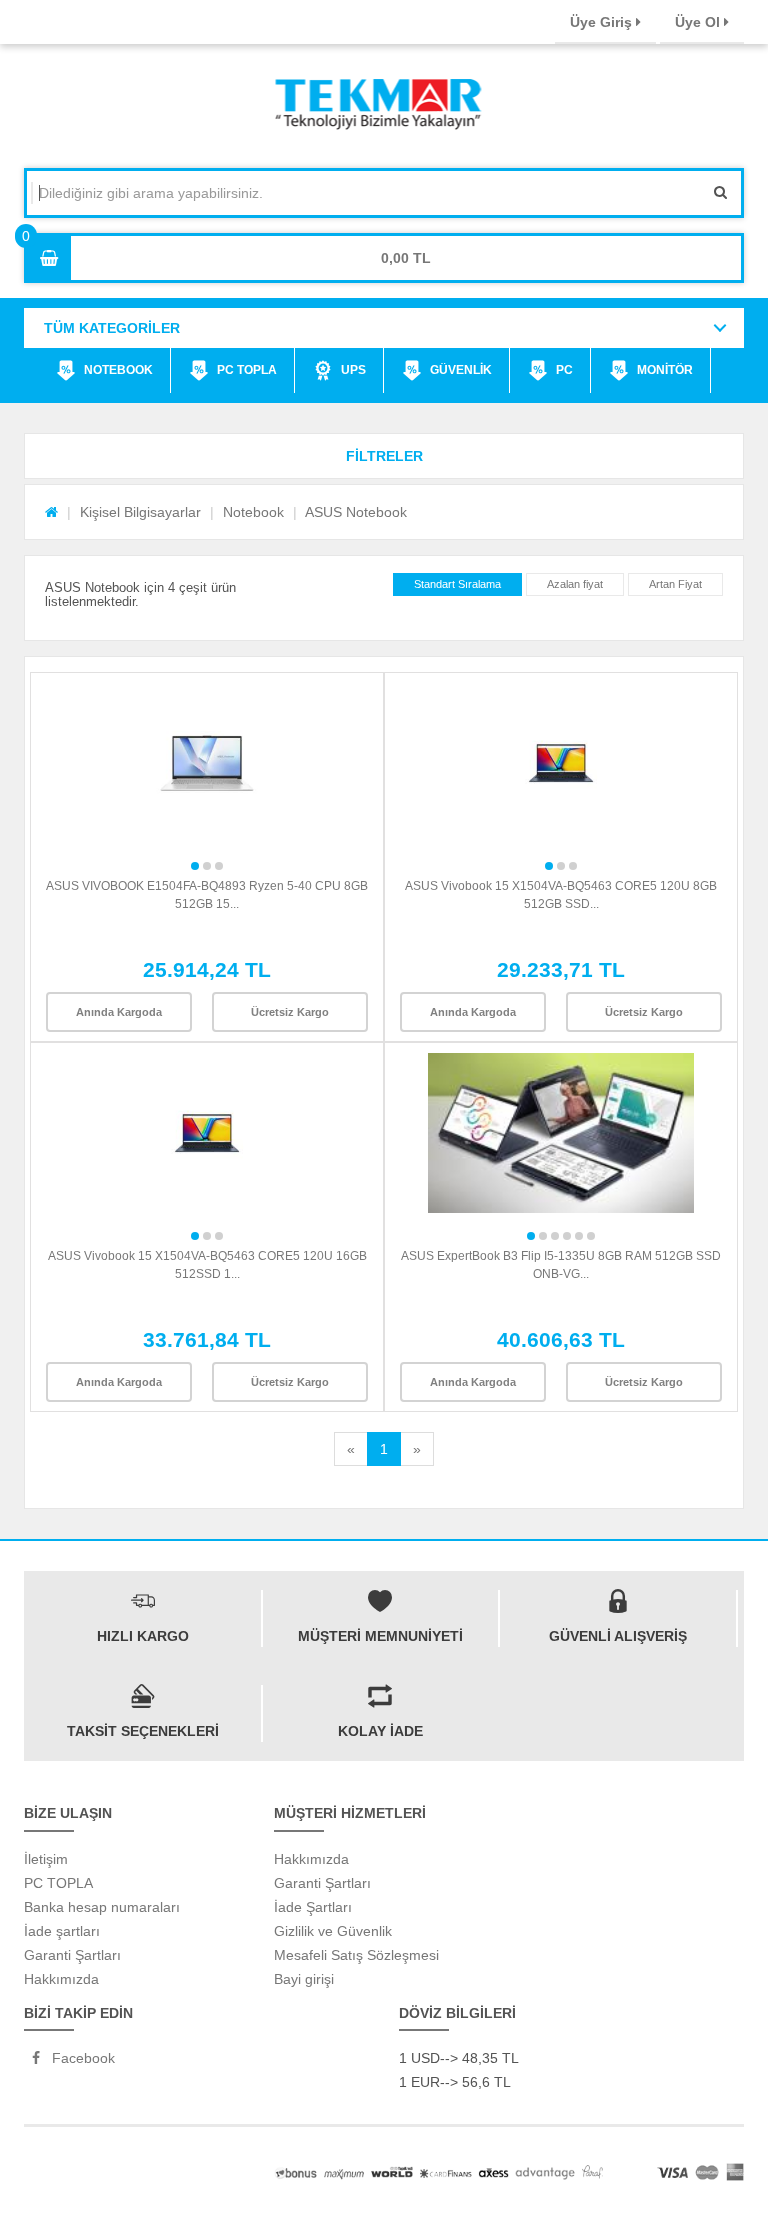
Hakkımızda (61, 1979)
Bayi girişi (304, 1979)
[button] (384, 456)
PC (564, 370)
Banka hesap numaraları (102, 1907)
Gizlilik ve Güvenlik (333, 1931)
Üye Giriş (603, 22)
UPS (353, 370)
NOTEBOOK (118, 370)
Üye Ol (699, 22)
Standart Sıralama (457, 584)
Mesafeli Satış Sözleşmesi (356, 1955)
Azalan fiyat (575, 584)
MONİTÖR (665, 370)
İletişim (46, 1859)
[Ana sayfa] (51, 512)
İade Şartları (313, 1907)
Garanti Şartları (72, 1955)
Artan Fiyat (675, 584)
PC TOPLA (247, 370)
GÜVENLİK (461, 370)
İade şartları (62, 1931)
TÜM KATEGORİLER (112, 328)
